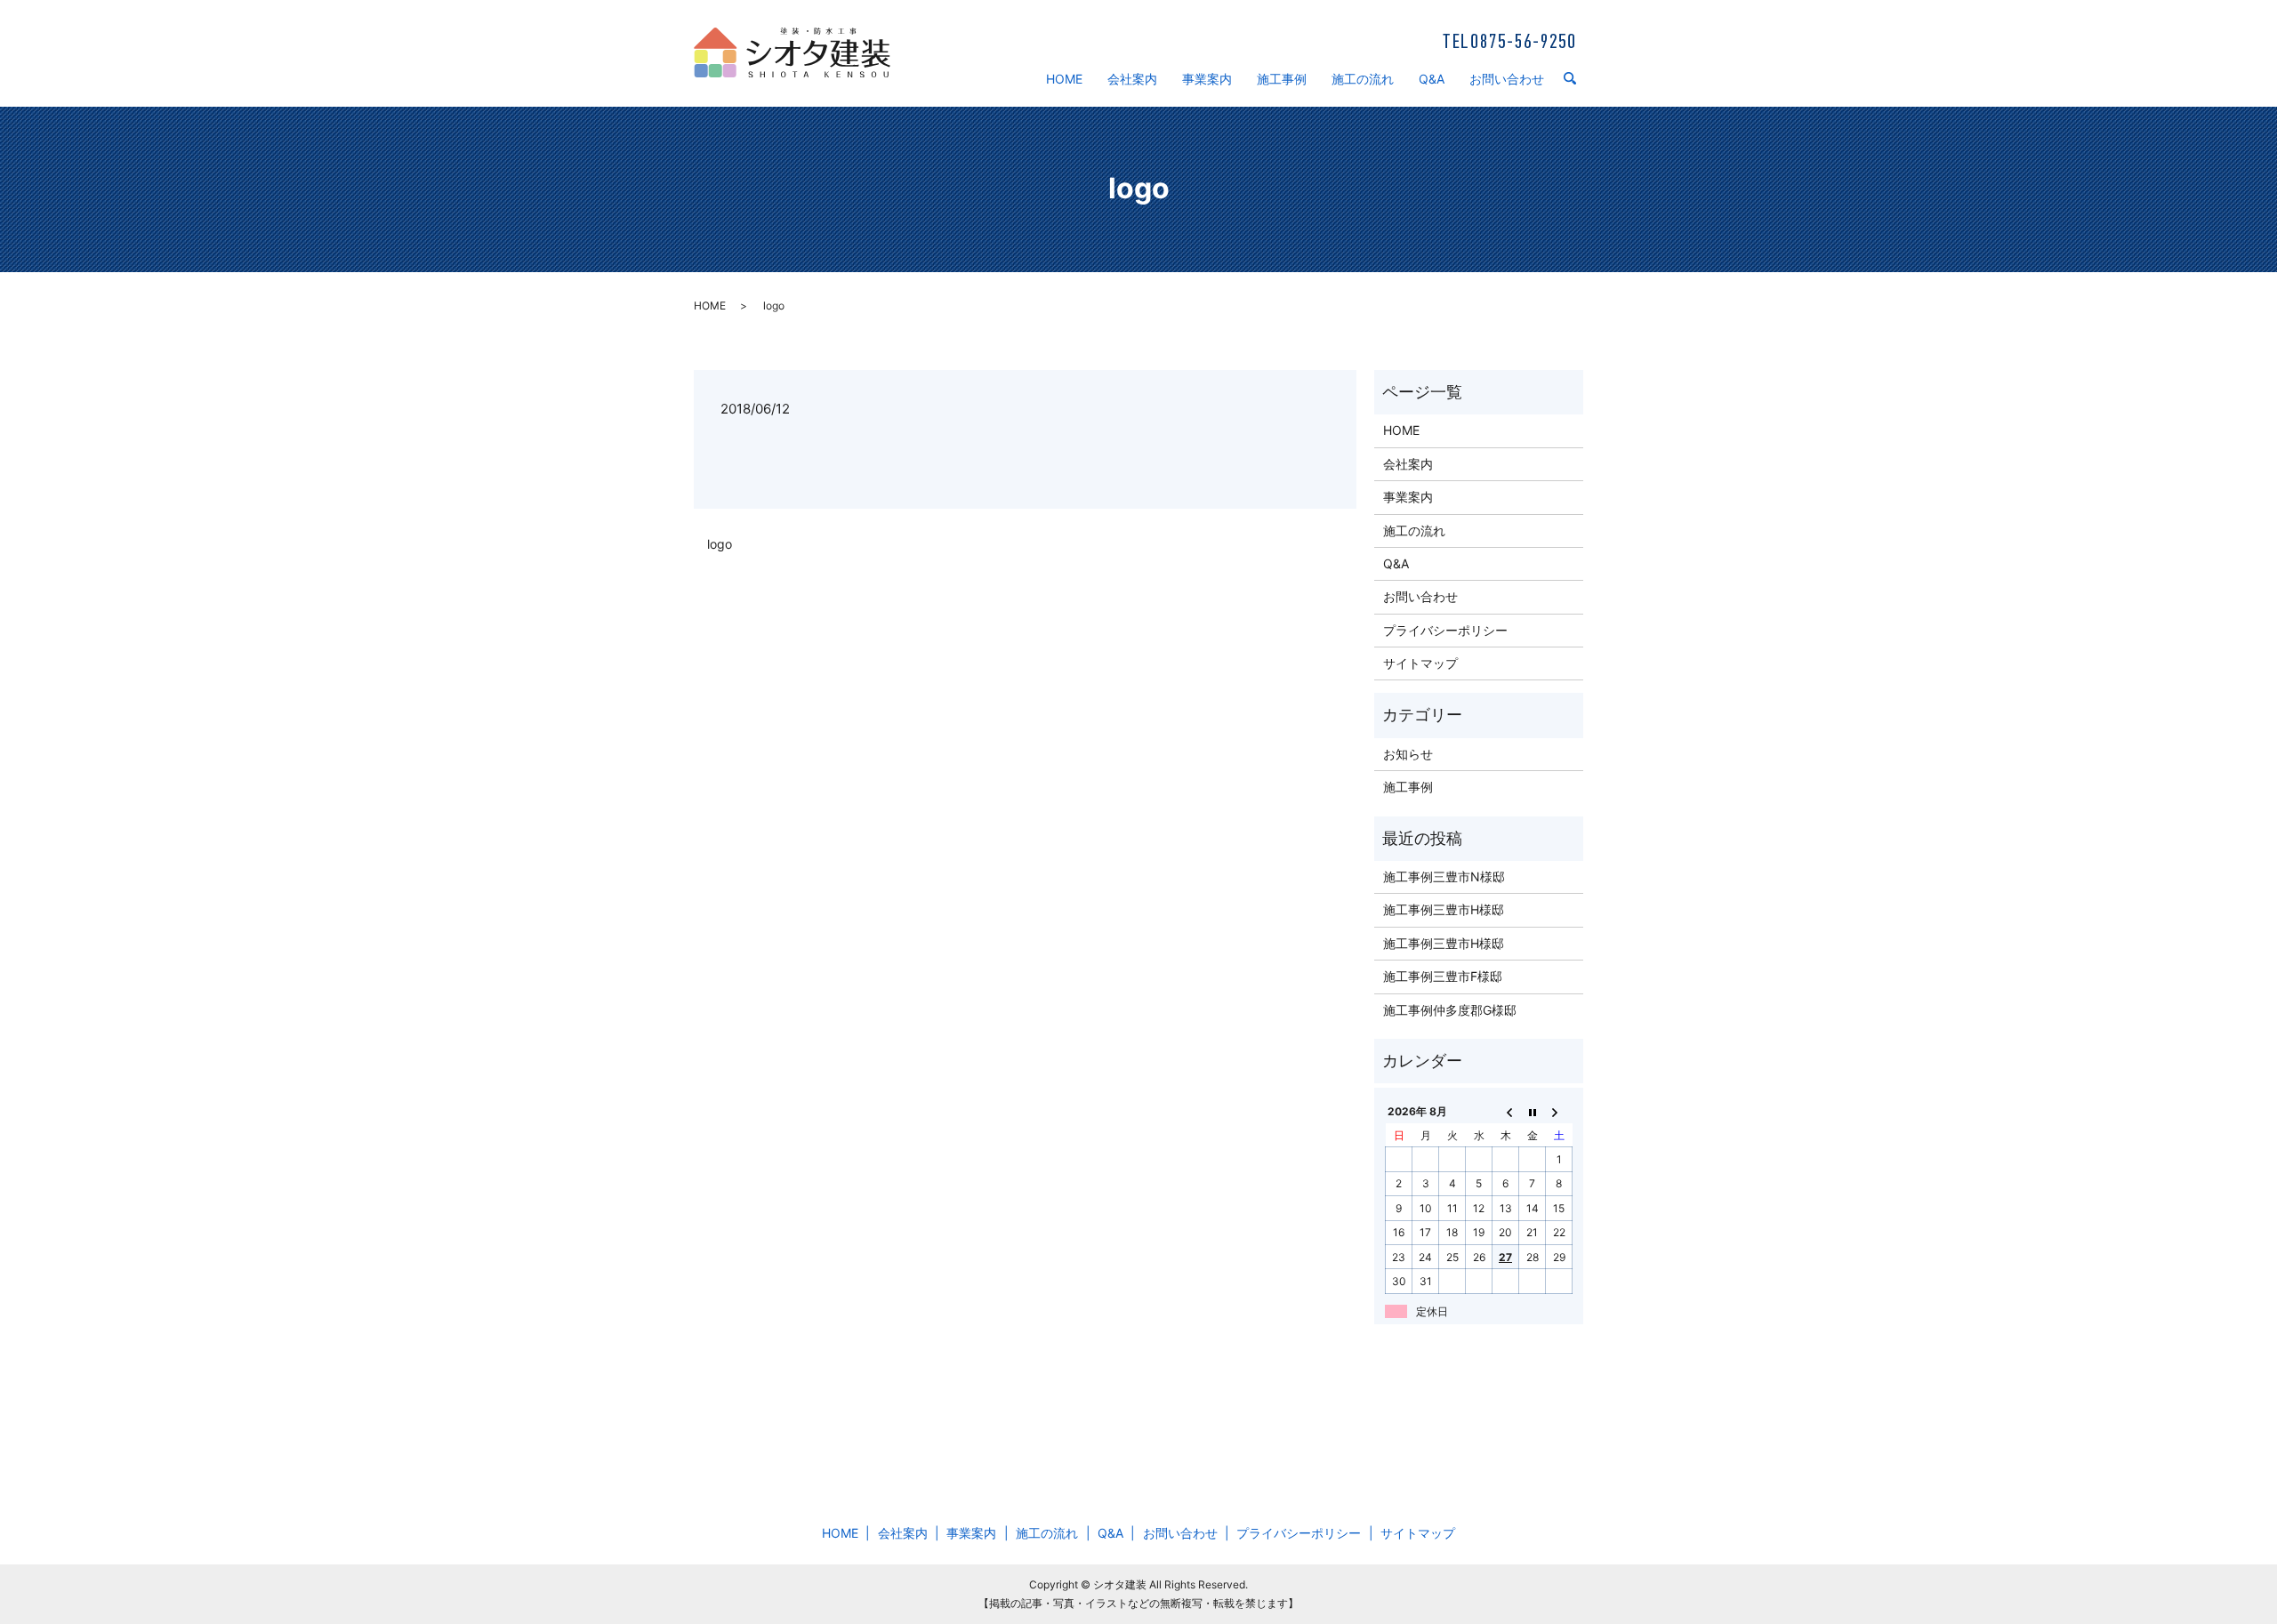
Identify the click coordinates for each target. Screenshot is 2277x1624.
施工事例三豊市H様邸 (1444, 909)
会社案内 (1132, 79)
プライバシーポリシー (1445, 630)
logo (720, 544)
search (1577, 80)
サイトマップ (1420, 663)
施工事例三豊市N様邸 (1444, 876)
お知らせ (1408, 754)
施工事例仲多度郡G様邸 (1450, 1010)
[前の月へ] (1506, 1112)
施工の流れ (1363, 79)
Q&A (1432, 79)
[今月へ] (1533, 1112)
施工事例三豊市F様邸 (1443, 976)
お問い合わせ (1507, 79)
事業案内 (1207, 79)
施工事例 (1282, 79)
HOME (1064, 79)
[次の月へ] (1559, 1112)
